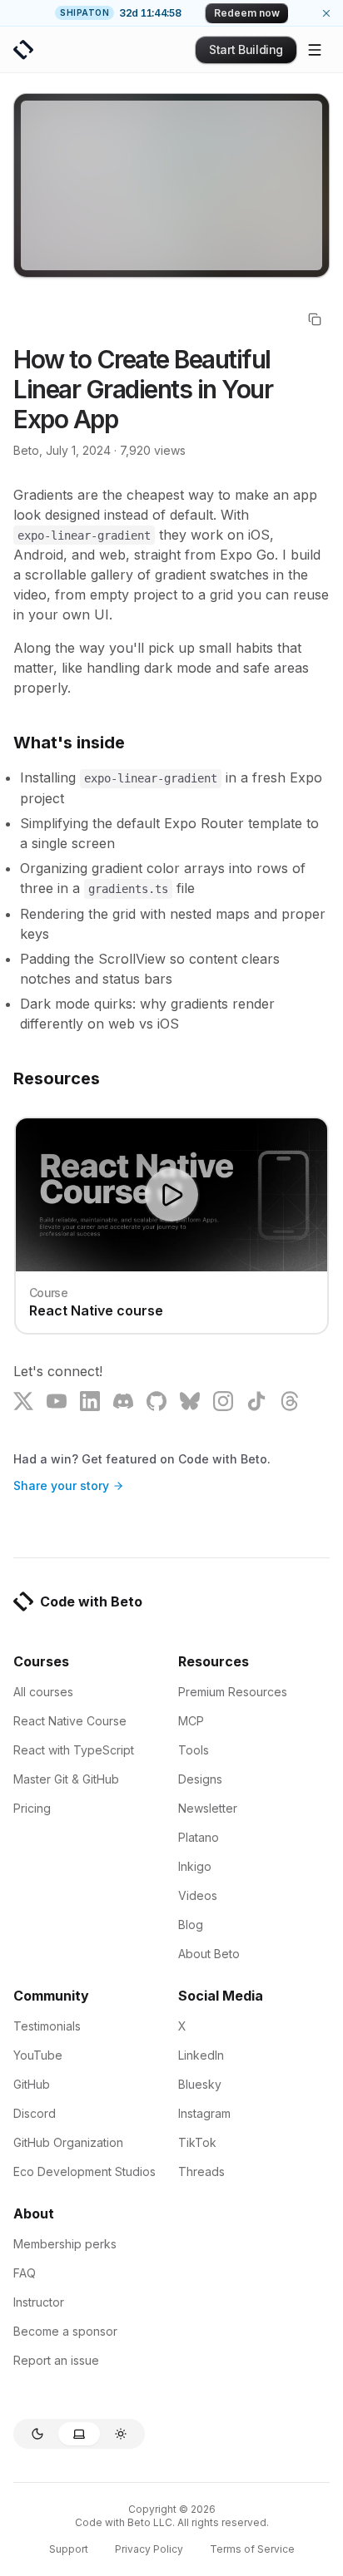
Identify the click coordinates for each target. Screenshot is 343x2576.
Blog (191, 1925)
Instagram (204, 2113)
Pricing (32, 1808)
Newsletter (208, 1808)
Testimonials (47, 2026)
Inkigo (195, 1866)
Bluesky (200, 2084)
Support (69, 2549)
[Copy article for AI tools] (315, 319)
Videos (198, 1895)
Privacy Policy (149, 2549)
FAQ (25, 2273)
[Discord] (123, 1401)
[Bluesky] (190, 1401)
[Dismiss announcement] (326, 13)
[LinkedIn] (90, 1401)
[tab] (37, 2434)
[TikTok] (256, 1401)
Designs (200, 1779)
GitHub (32, 2084)
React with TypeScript (74, 1750)
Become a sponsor (65, 2331)
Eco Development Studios (85, 2171)
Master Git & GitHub (66, 1779)
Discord (35, 2113)
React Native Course (70, 1721)
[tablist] (79, 2434)
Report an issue (56, 2360)
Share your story (61, 1485)
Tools (194, 1750)
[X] (23, 1401)
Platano (199, 1837)
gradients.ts (128, 889)
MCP (191, 1721)
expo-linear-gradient (84, 535)
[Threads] (290, 1401)
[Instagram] (223, 1401)
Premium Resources (233, 1692)
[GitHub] (157, 1401)
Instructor (39, 2302)
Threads (201, 2171)
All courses (43, 1692)
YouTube (38, 2055)
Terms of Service (252, 2549)
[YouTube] (57, 1401)
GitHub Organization (68, 2142)
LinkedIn (201, 2055)
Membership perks (65, 2244)
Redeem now (247, 13)
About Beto (209, 1954)
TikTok (197, 2142)
